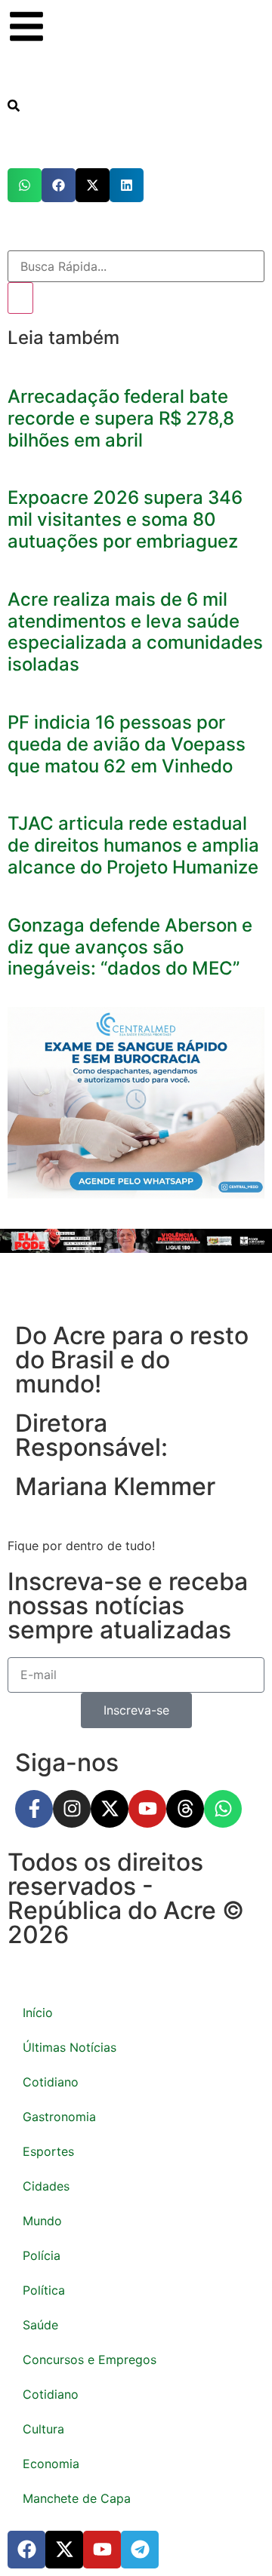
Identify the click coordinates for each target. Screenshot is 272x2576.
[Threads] (185, 1809)
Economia (51, 2464)
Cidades (46, 2186)
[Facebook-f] (34, 1809)
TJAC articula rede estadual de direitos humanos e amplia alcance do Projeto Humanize (133, 845)
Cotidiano (51, 2082)
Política (44, 2290)
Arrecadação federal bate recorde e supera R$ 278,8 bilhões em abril (121, 418)
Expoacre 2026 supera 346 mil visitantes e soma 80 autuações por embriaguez (125, 519)
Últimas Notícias (70, 2047)
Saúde (40, 2325)
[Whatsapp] (223, 1809)
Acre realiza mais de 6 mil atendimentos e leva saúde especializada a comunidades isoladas (135, 632)
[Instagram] (72, 1809)
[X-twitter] (110, 1809)
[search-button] (14, 107)
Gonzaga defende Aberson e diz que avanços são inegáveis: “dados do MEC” (130, 947)
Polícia (42, 2255)
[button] (25, 185)
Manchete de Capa (77, 2498)
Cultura (43, 2429)
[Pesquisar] (20, 298)
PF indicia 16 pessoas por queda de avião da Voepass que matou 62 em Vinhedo (127, 744)
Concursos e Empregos (90, 2360)
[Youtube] (147, 1809)
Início (38, 2013)
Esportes (48, 2151)
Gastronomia (59, 2117)
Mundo (42, 2221)
